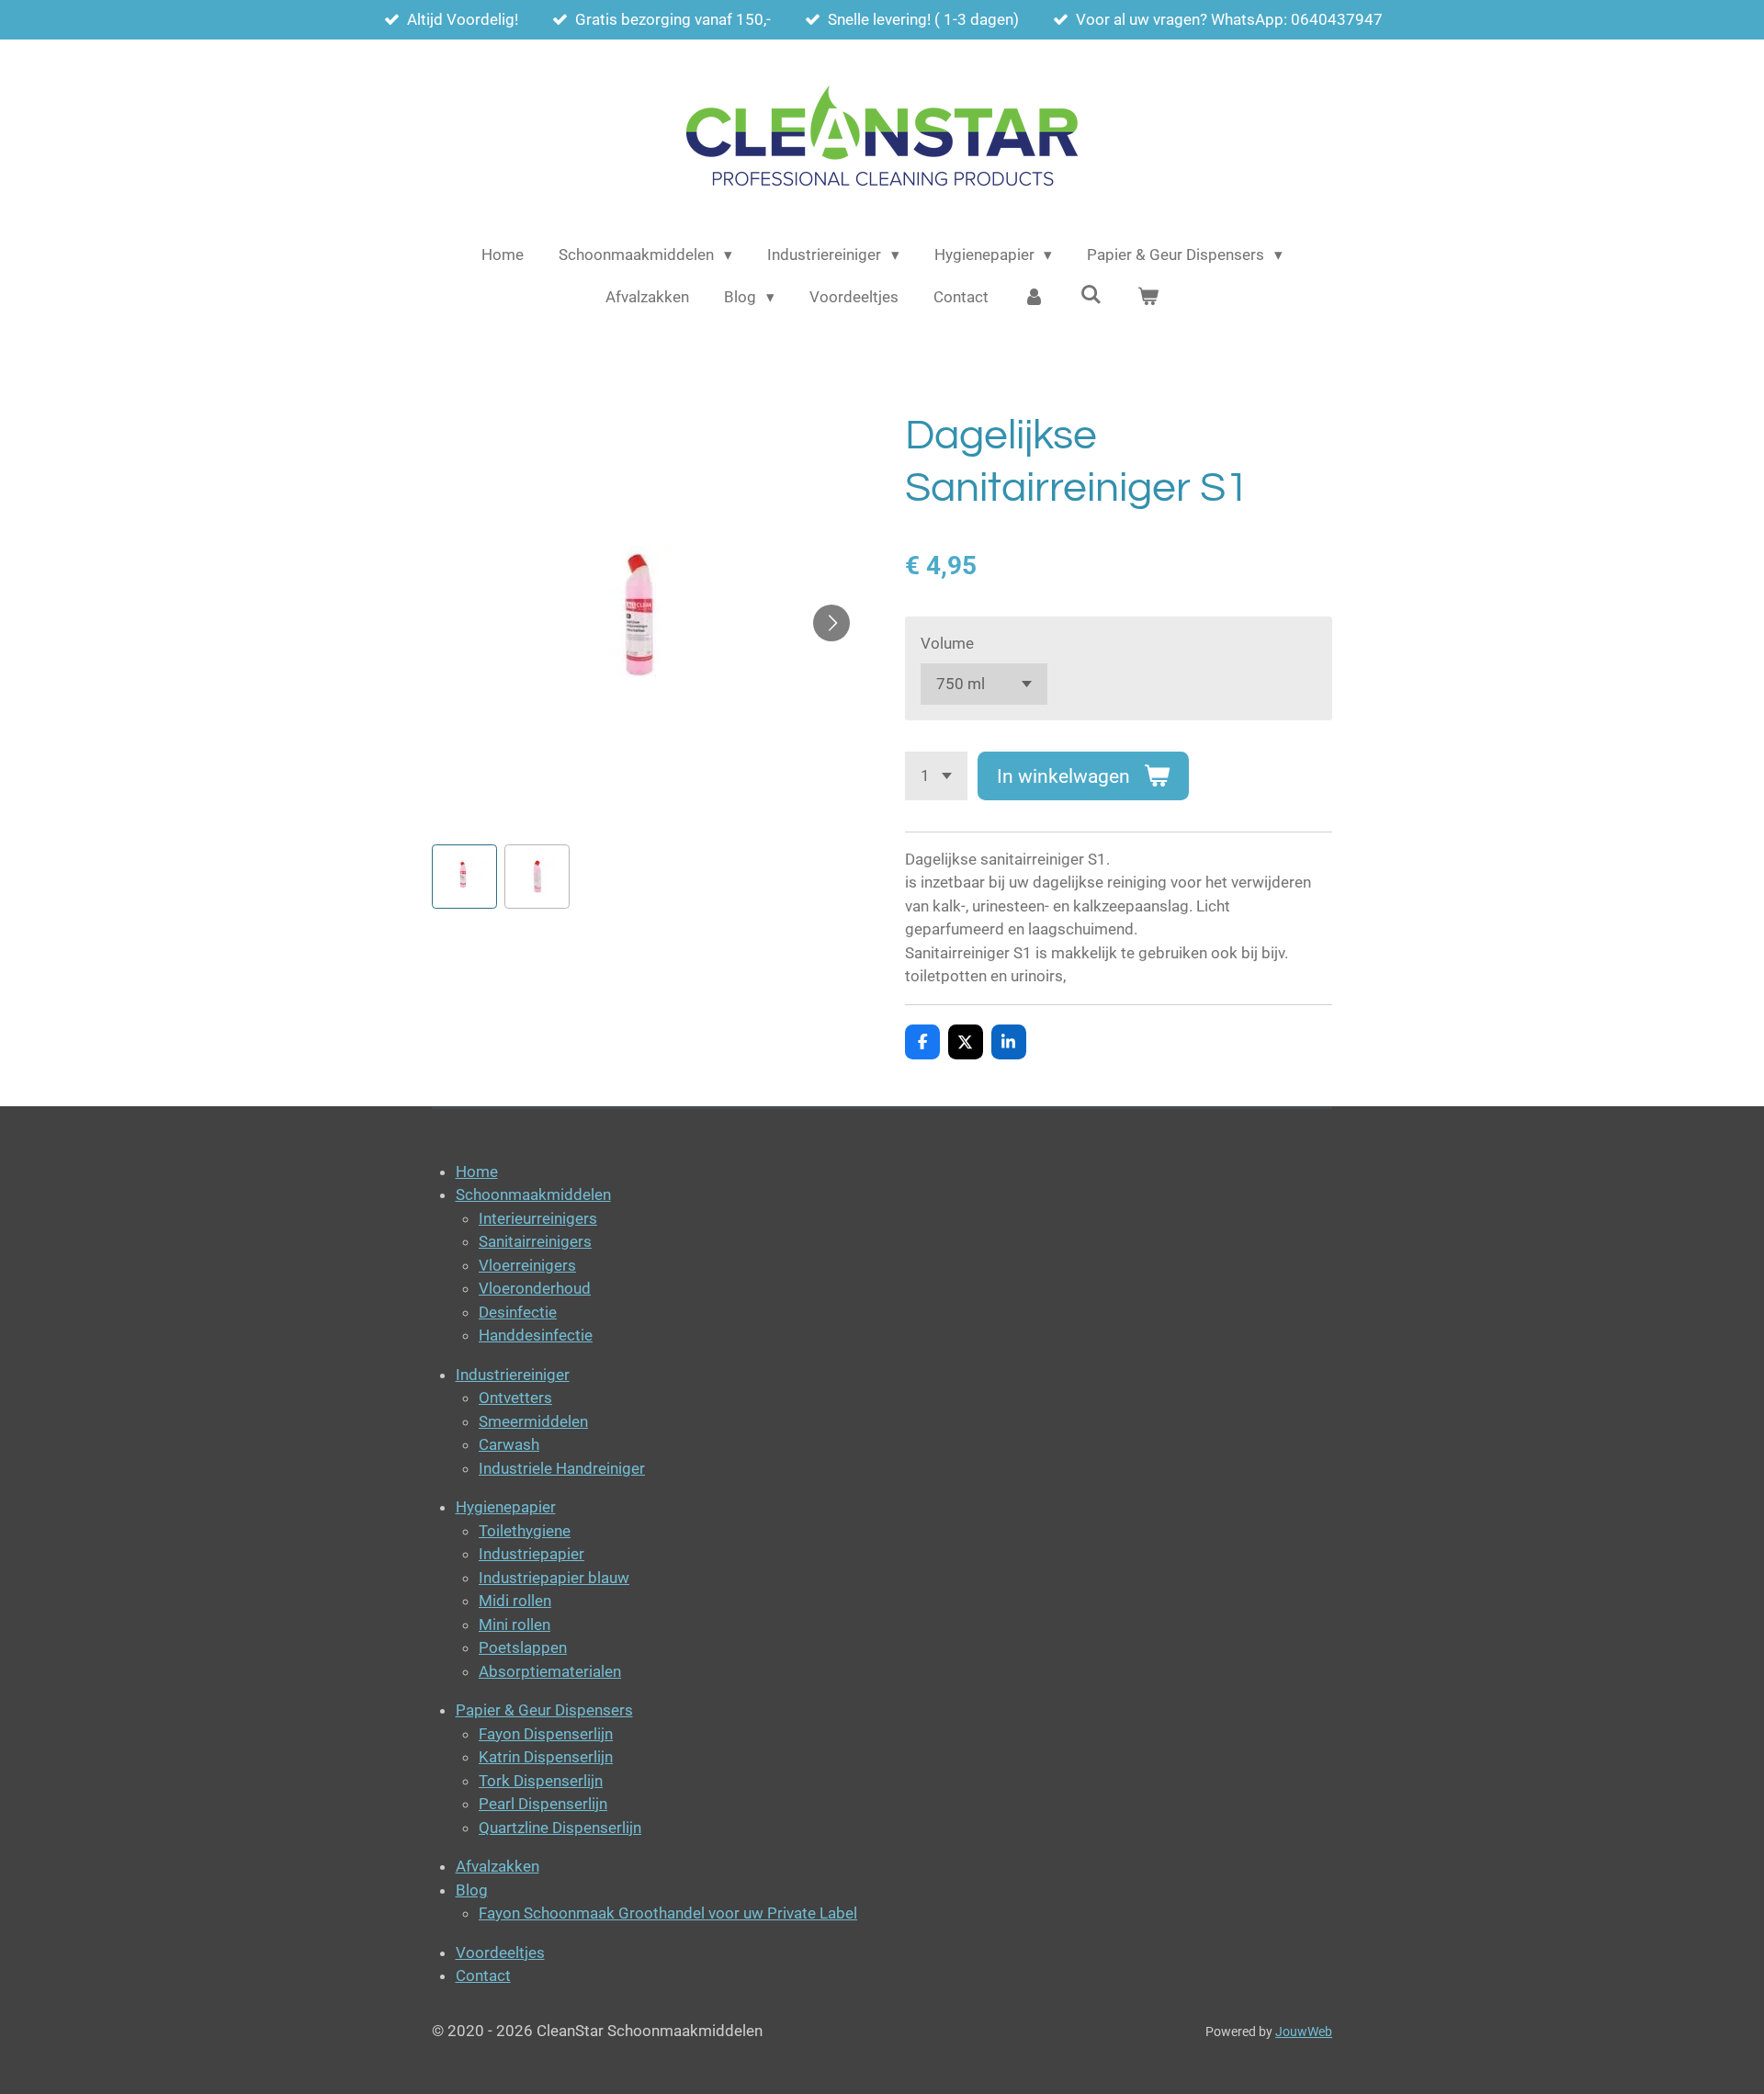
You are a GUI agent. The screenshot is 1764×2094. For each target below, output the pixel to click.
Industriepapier (531, 1554)
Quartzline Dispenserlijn (560, 1828)
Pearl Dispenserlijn (543, 1804)
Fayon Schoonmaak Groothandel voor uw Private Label (668, 1913)
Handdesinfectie (536, 1335)
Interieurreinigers (538, 1218)
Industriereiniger (513, 1375)
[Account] (1035, 298)
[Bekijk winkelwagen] (1148, 298)
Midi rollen (515, 1601)
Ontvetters (515, 1398)
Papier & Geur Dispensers (544, 1710)
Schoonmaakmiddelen (533, 1194)
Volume (947, 643)
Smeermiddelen (533, 1421)
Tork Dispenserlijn (541, 1781)
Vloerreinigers (527, 1265)
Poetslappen (523, 1647)
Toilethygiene (525, 1531)
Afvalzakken (498, 1866)
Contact (483, 1975)
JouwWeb (1304, 2032)
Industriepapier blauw (554, 1578)
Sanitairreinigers (535, 1241)
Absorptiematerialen (550, 1671)
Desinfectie (518, 1312)
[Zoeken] (1091, 295)
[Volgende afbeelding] (831, 623)
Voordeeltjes (500, 1953)
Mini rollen (514, 1624)
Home (477, 1172)
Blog (472, 1890)
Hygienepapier (506, 1507)
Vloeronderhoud (535, 1288)
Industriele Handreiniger (562, 1468)
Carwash (509, 1444)
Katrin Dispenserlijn (546, 1757)
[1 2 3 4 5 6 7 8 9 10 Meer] (936, 776)
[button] (464, 877)
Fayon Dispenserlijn (546, 1734)
